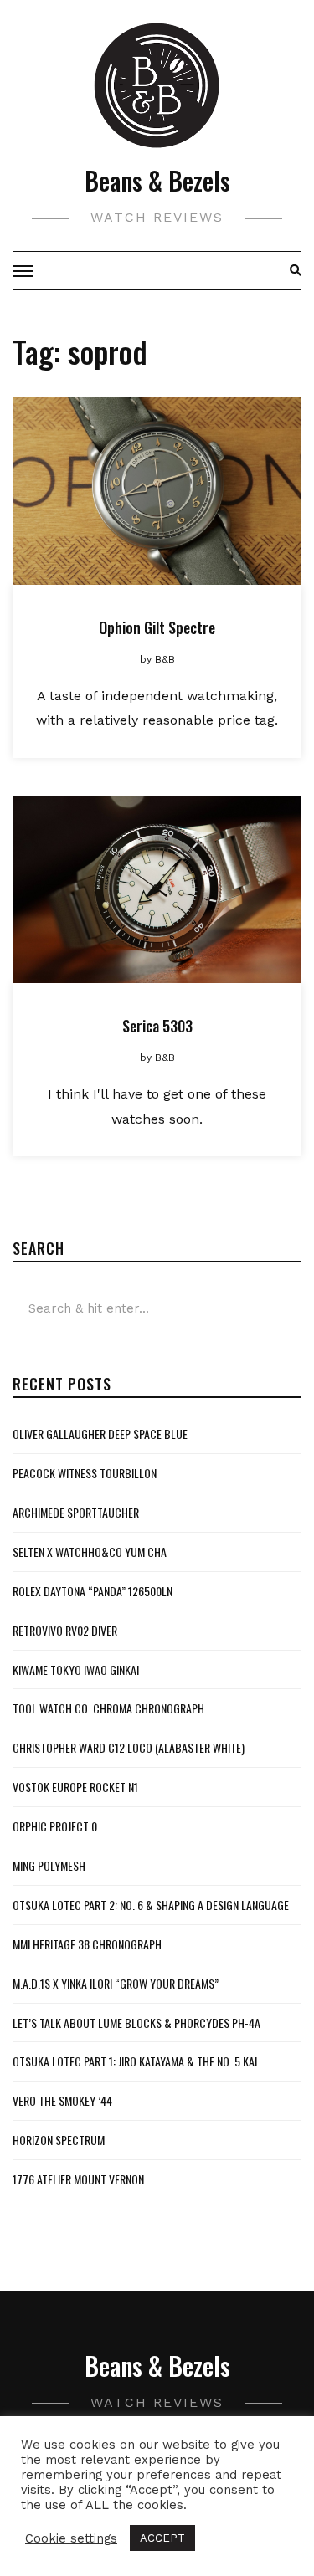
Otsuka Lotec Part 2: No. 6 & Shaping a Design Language (151, 1905)
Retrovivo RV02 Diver (65, 1630)
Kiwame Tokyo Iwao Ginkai (76, 1670)
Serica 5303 (157, 1026)
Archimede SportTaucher (76, 1512)
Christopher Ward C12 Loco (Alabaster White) (129, 1747)
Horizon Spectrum (59, 2140)
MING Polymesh (49, 1865)
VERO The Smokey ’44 (62, 2100)
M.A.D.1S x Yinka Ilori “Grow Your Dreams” (116, 1983)
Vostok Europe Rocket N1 (75, 1787)
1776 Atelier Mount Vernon (78, 2179)
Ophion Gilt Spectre (157, 627)
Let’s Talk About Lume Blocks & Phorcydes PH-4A (136, 2023)
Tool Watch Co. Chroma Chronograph (108, 1708)
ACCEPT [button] (162, 2538)
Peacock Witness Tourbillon (85, 1473)
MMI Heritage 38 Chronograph (87, 1944)
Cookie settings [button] (71, 2538)
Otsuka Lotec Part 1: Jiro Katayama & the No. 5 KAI (135, 2061)
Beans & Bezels (157, 180)
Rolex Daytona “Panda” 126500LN (93, 1591)
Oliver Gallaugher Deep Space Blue (100, 1434)
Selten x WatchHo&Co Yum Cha (90, 1552)
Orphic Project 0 (55, 1826)
